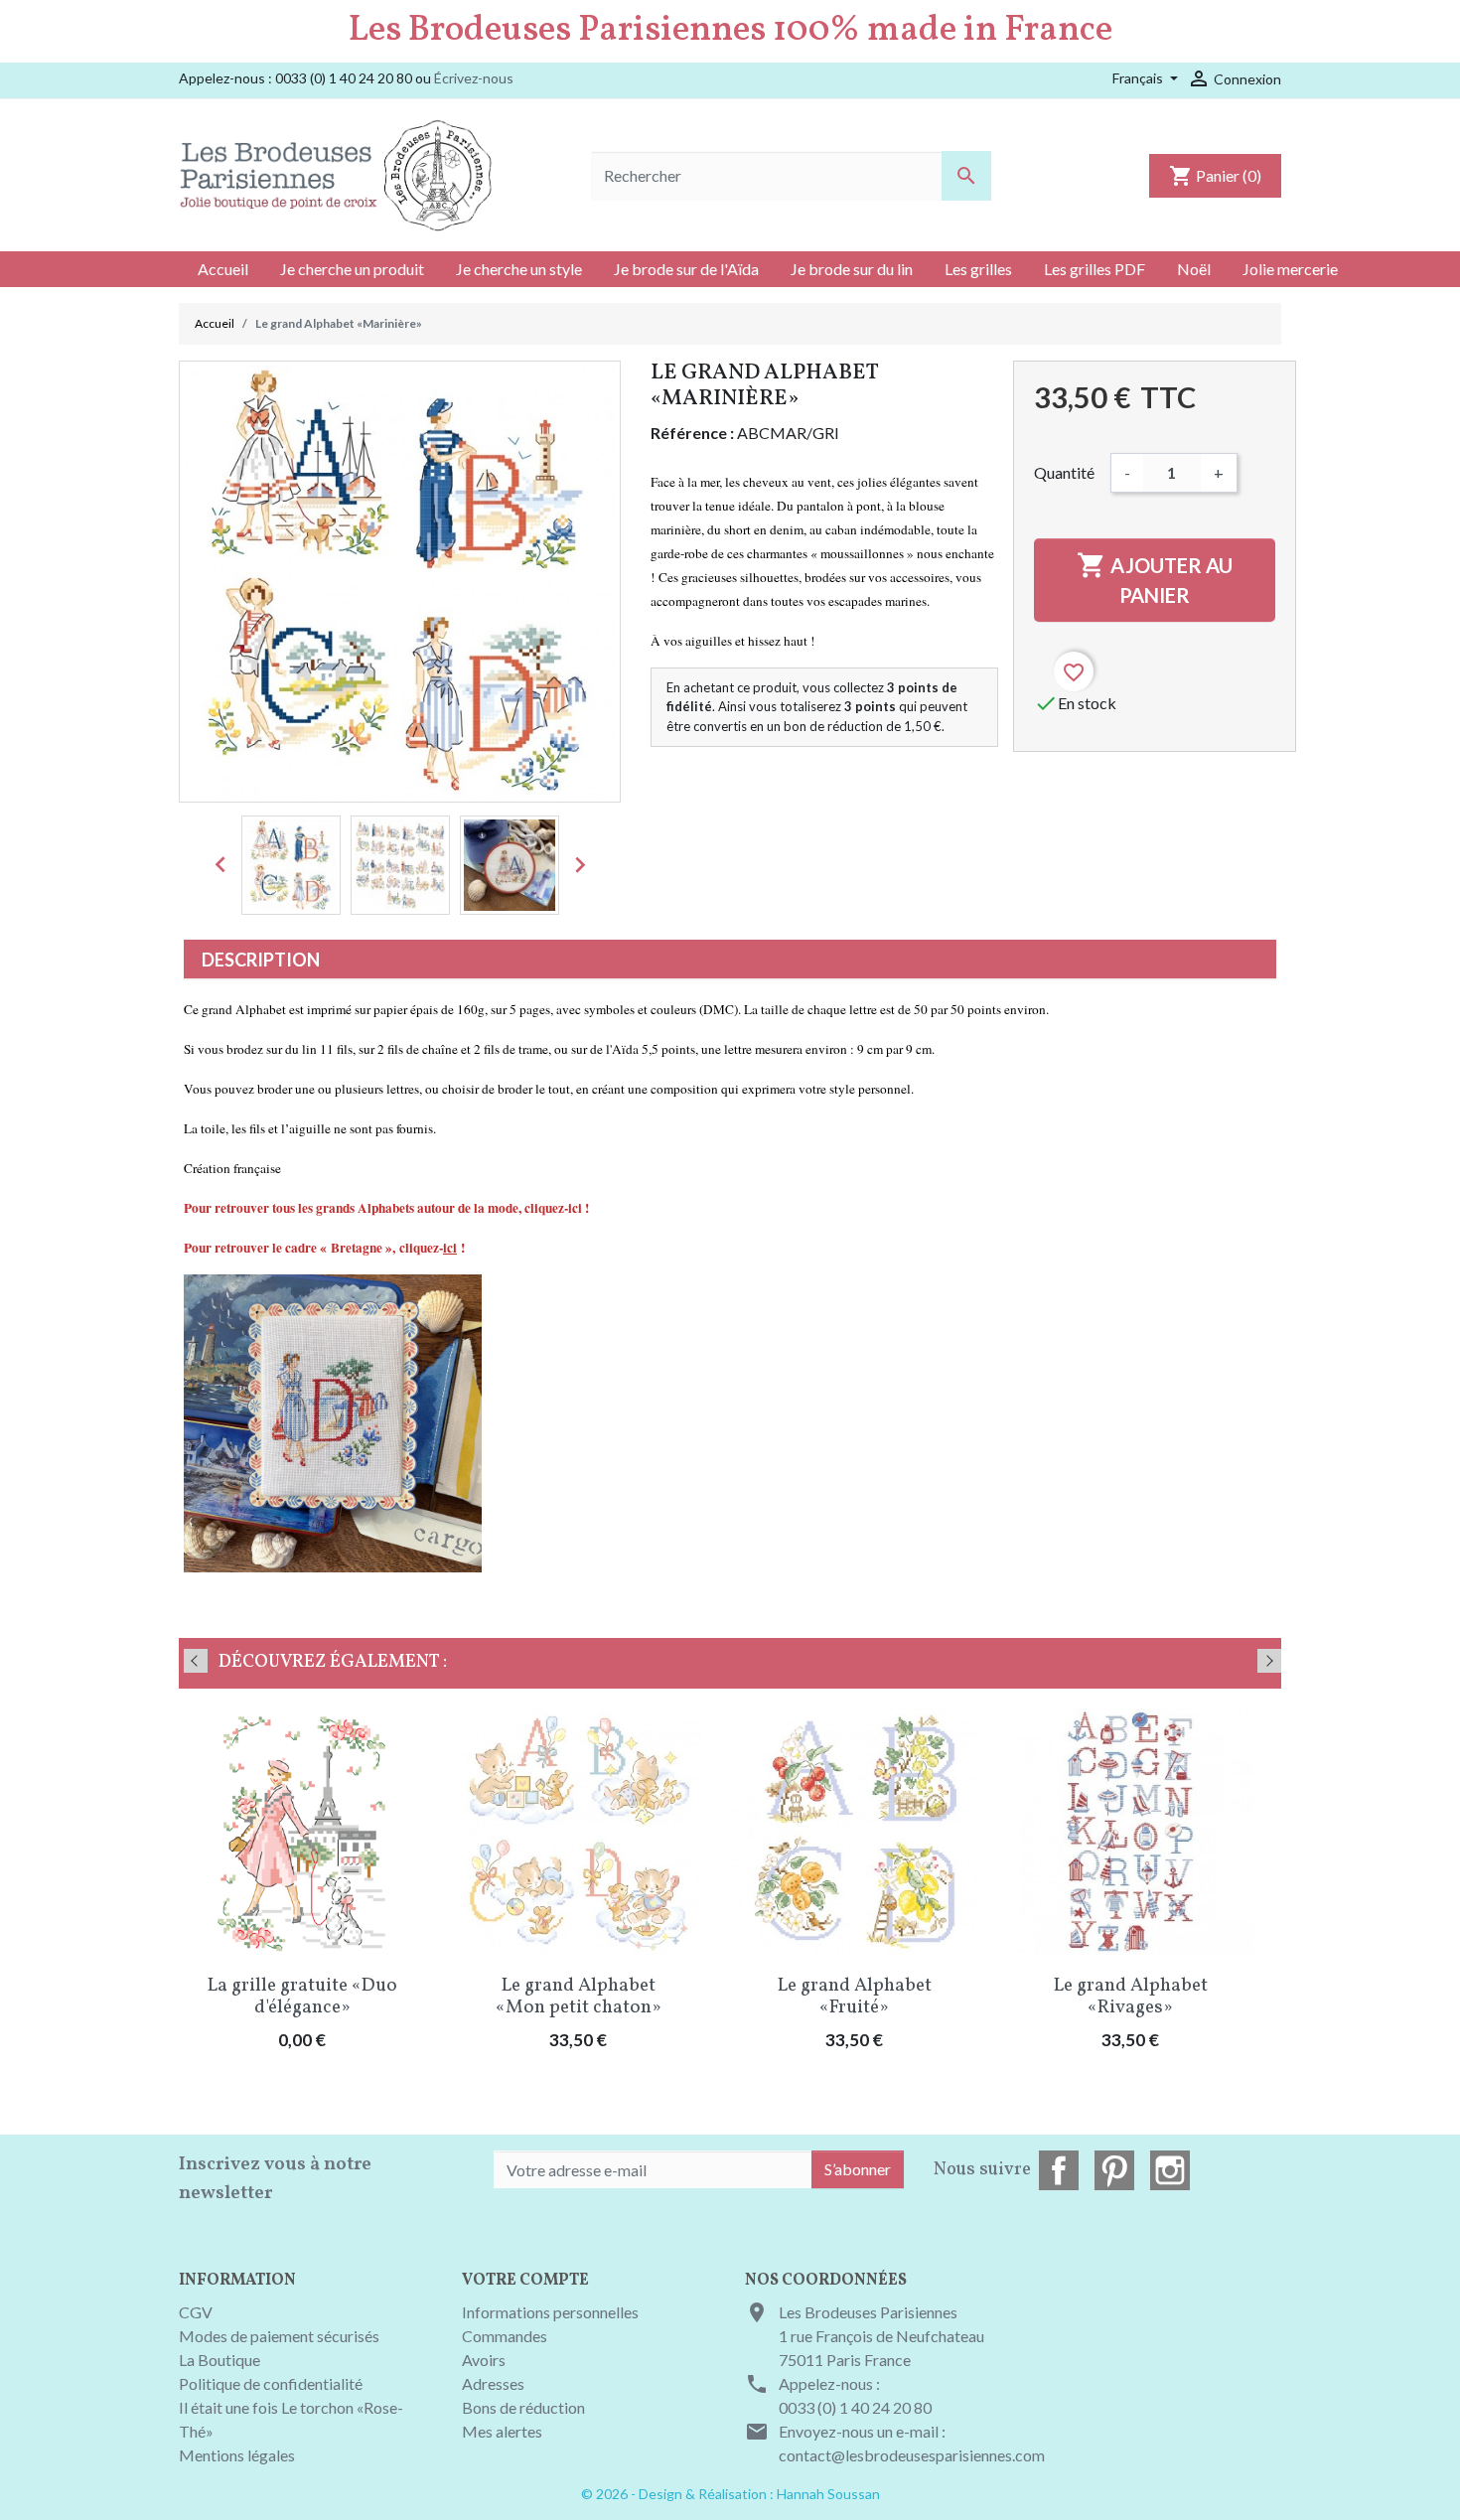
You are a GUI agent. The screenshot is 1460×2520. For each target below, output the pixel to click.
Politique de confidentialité (271, 2383)
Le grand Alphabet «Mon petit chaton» (579, 1997)
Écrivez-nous (474, 78)
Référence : (692, 433)
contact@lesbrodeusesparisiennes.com (912, 2455)
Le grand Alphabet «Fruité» (855, 1997)
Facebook (1059, 2170)
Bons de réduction (523, 2407)
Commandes (505, 2336)
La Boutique (219, 2360)
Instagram (1170, 2170)
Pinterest (1114, 2170)
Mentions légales (237, 2455)
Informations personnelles (550, 2312)
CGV (196, 2312)
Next (1269, 1661)
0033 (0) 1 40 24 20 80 (855, 2407)
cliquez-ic (551, 1208)
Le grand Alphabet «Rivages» (1131, 1997)
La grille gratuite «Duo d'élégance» (302, 1997)
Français (1139, 78)
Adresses (493, 2383)
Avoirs (484, 2360)
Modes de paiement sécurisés (279, 2336)
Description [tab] (261, 960)
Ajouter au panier (1155, 579)
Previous (196, 1661)
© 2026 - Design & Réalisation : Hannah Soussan (730, 2494)
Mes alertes (502, 2431)
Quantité (1064, 472)
